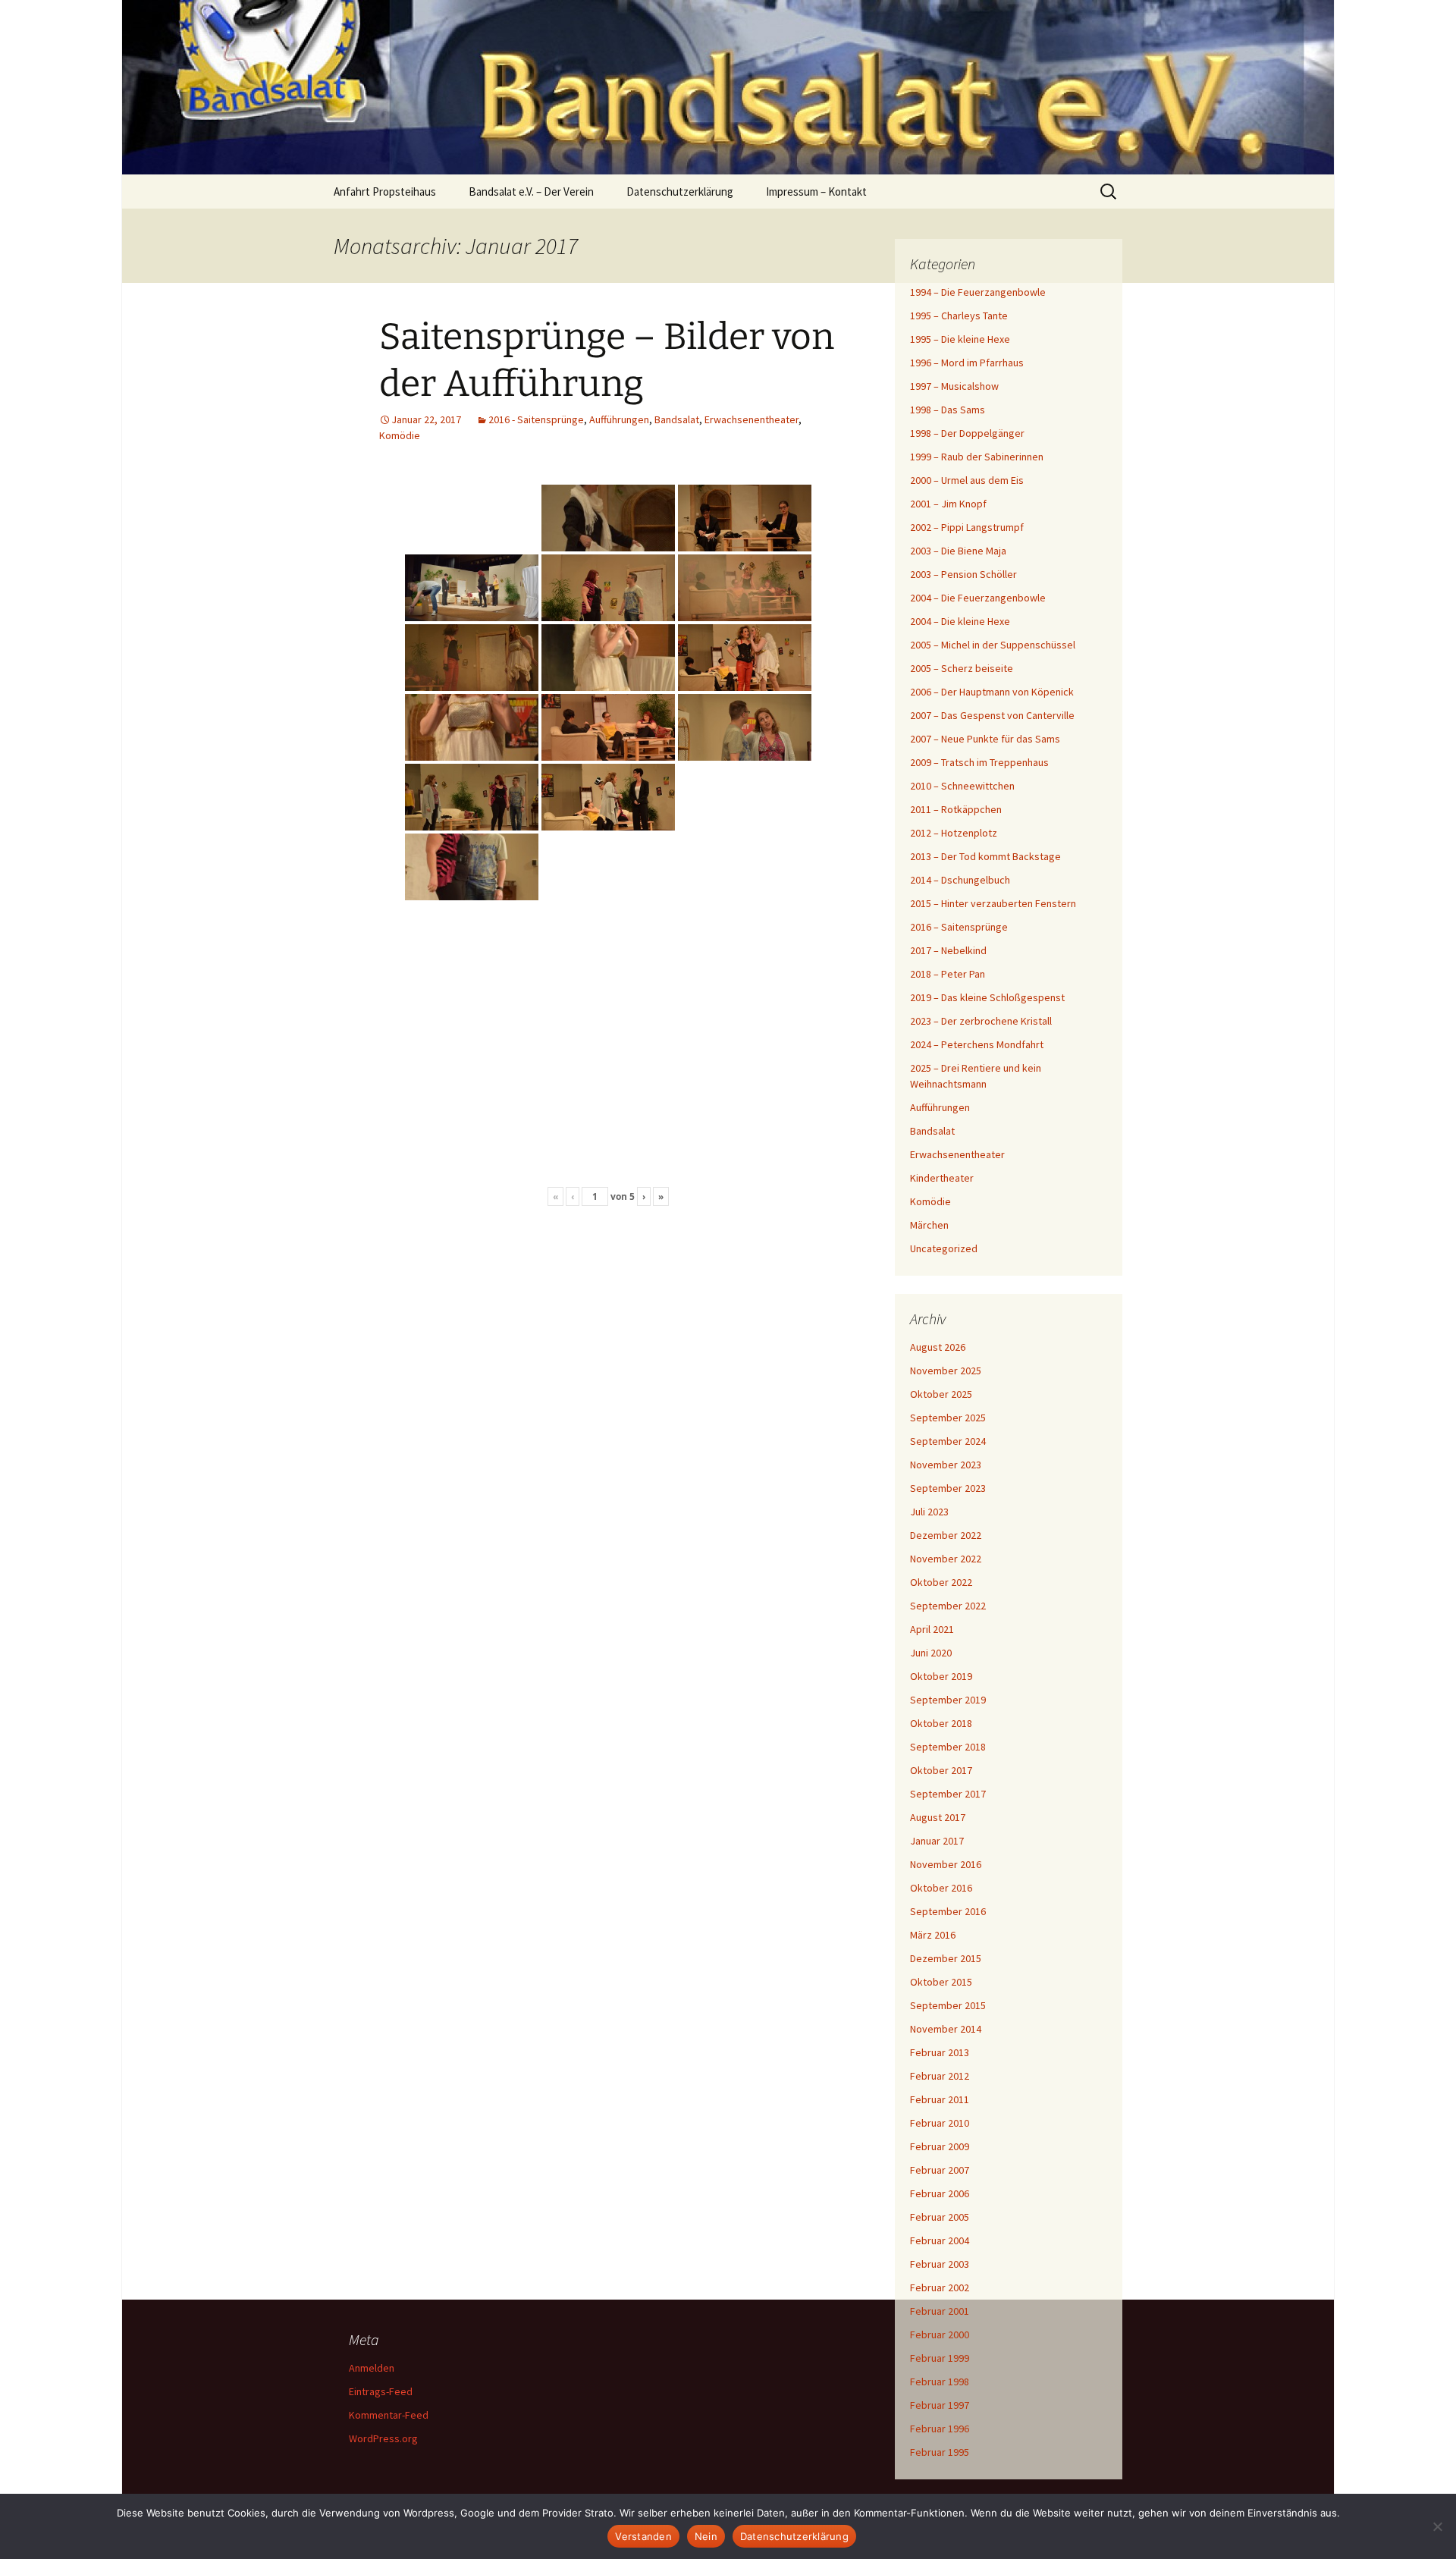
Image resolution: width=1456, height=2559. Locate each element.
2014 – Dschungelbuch (960, 880)
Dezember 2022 (946, 1535)
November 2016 (946, 1864)
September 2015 (948, 2005)
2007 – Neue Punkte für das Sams (985, 739)
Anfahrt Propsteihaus (385, 192)
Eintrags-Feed (381, 2391)
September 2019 (948, 1700)
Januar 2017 (937, 1841)
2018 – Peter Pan (948, 974)
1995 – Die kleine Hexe (960, 339)
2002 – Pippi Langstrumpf (967, 527)
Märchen (929, 1225)
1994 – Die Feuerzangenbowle (978, 292)
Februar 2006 (940, 2193)
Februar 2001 (940, 2311)
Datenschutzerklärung (680, 192)
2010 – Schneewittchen (962, 786)
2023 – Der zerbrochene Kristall (981, 1021)
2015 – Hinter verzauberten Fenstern (993, 903)
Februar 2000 (940, 2334)
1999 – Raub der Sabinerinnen (977, 457)
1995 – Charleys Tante (959, 316)
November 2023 (946, 1465)
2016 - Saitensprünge (536, 419)
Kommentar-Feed (389, 2415)
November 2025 (946, 1371)
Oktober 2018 (941, 1723)
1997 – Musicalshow (954, 386)
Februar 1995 (940, 2452)
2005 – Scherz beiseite (962, 668)
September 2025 (948, 1418)
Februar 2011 (940, 2099)
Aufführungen (619, 419)
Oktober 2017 (941, 1770)
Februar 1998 (940, 2382)
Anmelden (372, 2368)
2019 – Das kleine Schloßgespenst (987, 997)
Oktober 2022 (941, 1582)
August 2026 (938, 1347)
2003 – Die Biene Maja (958, 551)
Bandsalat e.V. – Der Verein (531, 192)
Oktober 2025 (941, 1394)
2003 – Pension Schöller (963, 574)
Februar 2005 (940, 2217)
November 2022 (946, 1559)
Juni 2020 (931, 1653)
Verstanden (643, 2536)
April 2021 (932, 1629)
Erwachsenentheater (752, 419)
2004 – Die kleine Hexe (960, 621)
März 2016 (933, 1935)
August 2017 (938, 1817)
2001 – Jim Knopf (948, 504)
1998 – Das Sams (948, 410)
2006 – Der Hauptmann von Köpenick (992, 692)
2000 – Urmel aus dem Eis (967, 480)
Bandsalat (677, 419)
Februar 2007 (940, 2170)
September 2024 (948, 1441)
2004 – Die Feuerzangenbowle (978, 598)
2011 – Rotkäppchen (956, 809)
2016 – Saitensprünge (959, 927)
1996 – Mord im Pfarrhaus (967, 363)
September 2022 (948, 1606)
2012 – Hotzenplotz (954, 833)
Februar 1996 (940, 2429)
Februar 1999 (940, 2358)
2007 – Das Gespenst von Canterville (992, 715)
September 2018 (948, 1747)
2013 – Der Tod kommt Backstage (985, 856)
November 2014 (946, 2029)
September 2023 (948, 1488)
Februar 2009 (940, 2146)
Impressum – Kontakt (816, 192)
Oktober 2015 (941, 1982)
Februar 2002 (940, 2287)
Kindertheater (942, 1178)
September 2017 (948, 1794)
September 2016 (948, 1911)
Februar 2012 (940, 2076)
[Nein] (1437, 2526)
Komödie (400, 435)
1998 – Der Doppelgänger (967, 433)
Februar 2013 (940, 2052)
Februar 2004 (940, 2240)
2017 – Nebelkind (948, 950)
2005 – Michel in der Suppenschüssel (993, 645)
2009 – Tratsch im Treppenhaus (979, 762)
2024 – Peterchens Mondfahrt (977, 1044)
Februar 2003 (940, 2264)
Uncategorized (944, 1248)
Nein (706, 2536)
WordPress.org (383, 2438)
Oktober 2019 (941, 1676)
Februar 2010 (940, 2123)
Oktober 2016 (941, 1888)
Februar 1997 (940, 2405)
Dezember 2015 (946, 1958)
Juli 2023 (929, 1512)
